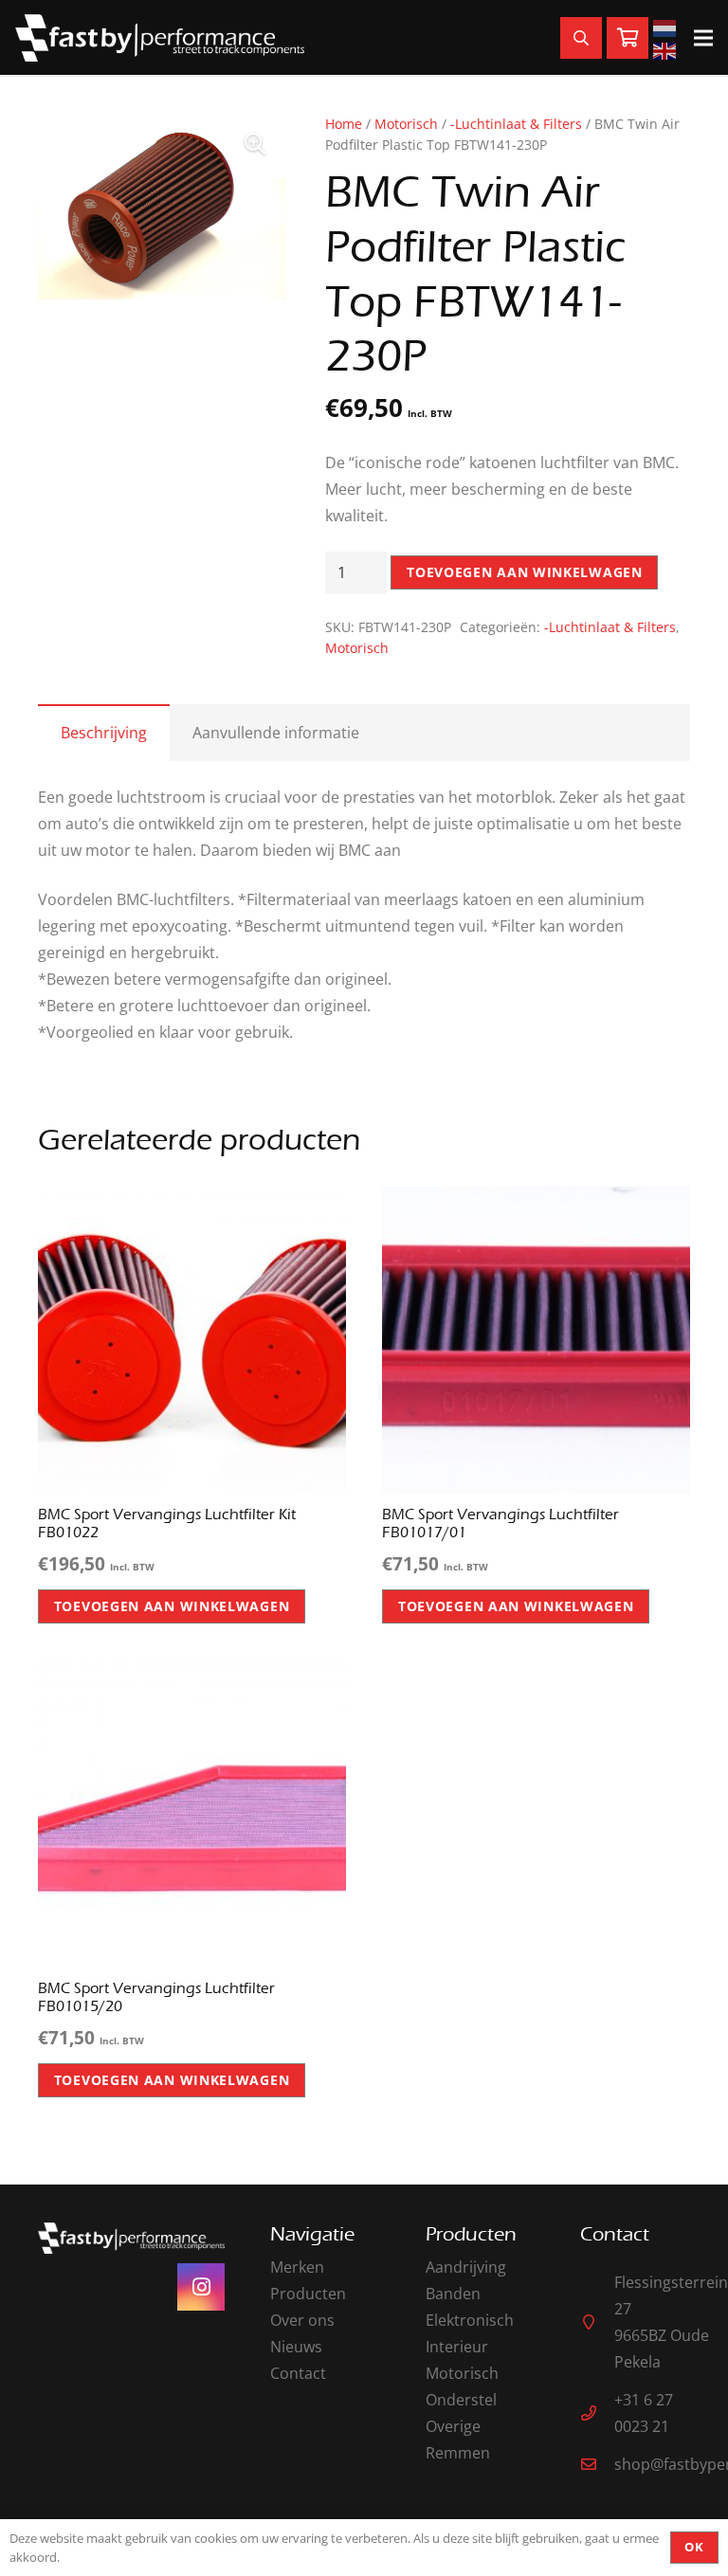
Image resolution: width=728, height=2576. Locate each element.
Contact (298, 2373)
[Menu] (703, 38)
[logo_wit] (160, 38)
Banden (453, 2294)
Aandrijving (466, 2267)
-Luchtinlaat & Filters (516, 124)
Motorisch (406, 124)
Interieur (457, 2347)
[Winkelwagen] (628, 38)
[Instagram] (201, 2287)
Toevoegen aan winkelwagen (525, 572)
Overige (453, 2426)
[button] (255, 144)
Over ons (302, 2320)
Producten (308, 2294)
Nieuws (296, 2347)
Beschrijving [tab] (104, 733)
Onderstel (461, 2400)
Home (344, 124)
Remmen (458, 2453)
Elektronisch (470, 2320)
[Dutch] (667, 27)
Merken (297, 2267)
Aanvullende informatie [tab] (276, 733)
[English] (667, 49)
